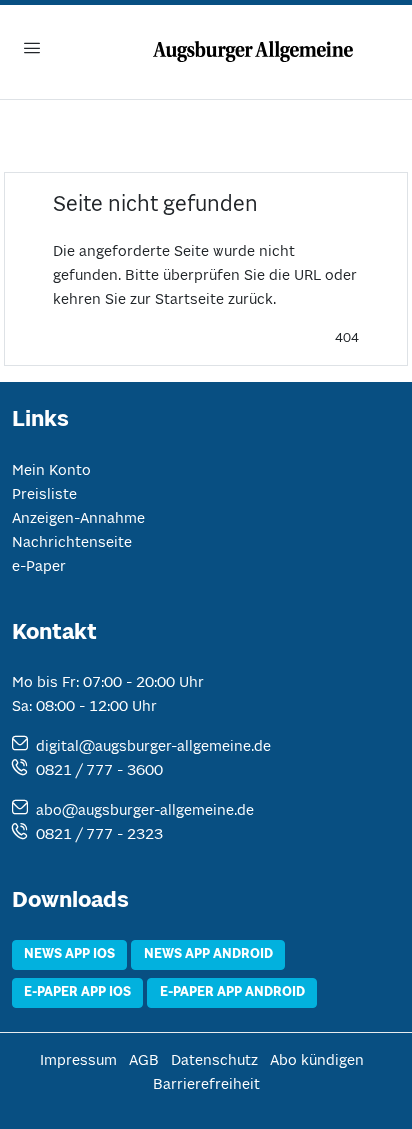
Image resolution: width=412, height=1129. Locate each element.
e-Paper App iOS (77, 992)
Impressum (78, 1061)
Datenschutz (214, 1061)
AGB (144, 1061)
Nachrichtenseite (72, 543)
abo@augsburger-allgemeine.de (145, 811)
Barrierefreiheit (206, 1085)
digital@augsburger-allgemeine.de (153, 747)
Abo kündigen (317, 1061)
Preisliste (44, 495)
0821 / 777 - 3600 (99, 771)
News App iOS (69, 954)
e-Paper (39, 567)
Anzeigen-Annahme (78, 519)
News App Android (208, 954)
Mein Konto (51, 471)
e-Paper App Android (232, 992)
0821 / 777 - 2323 (99, 835)
